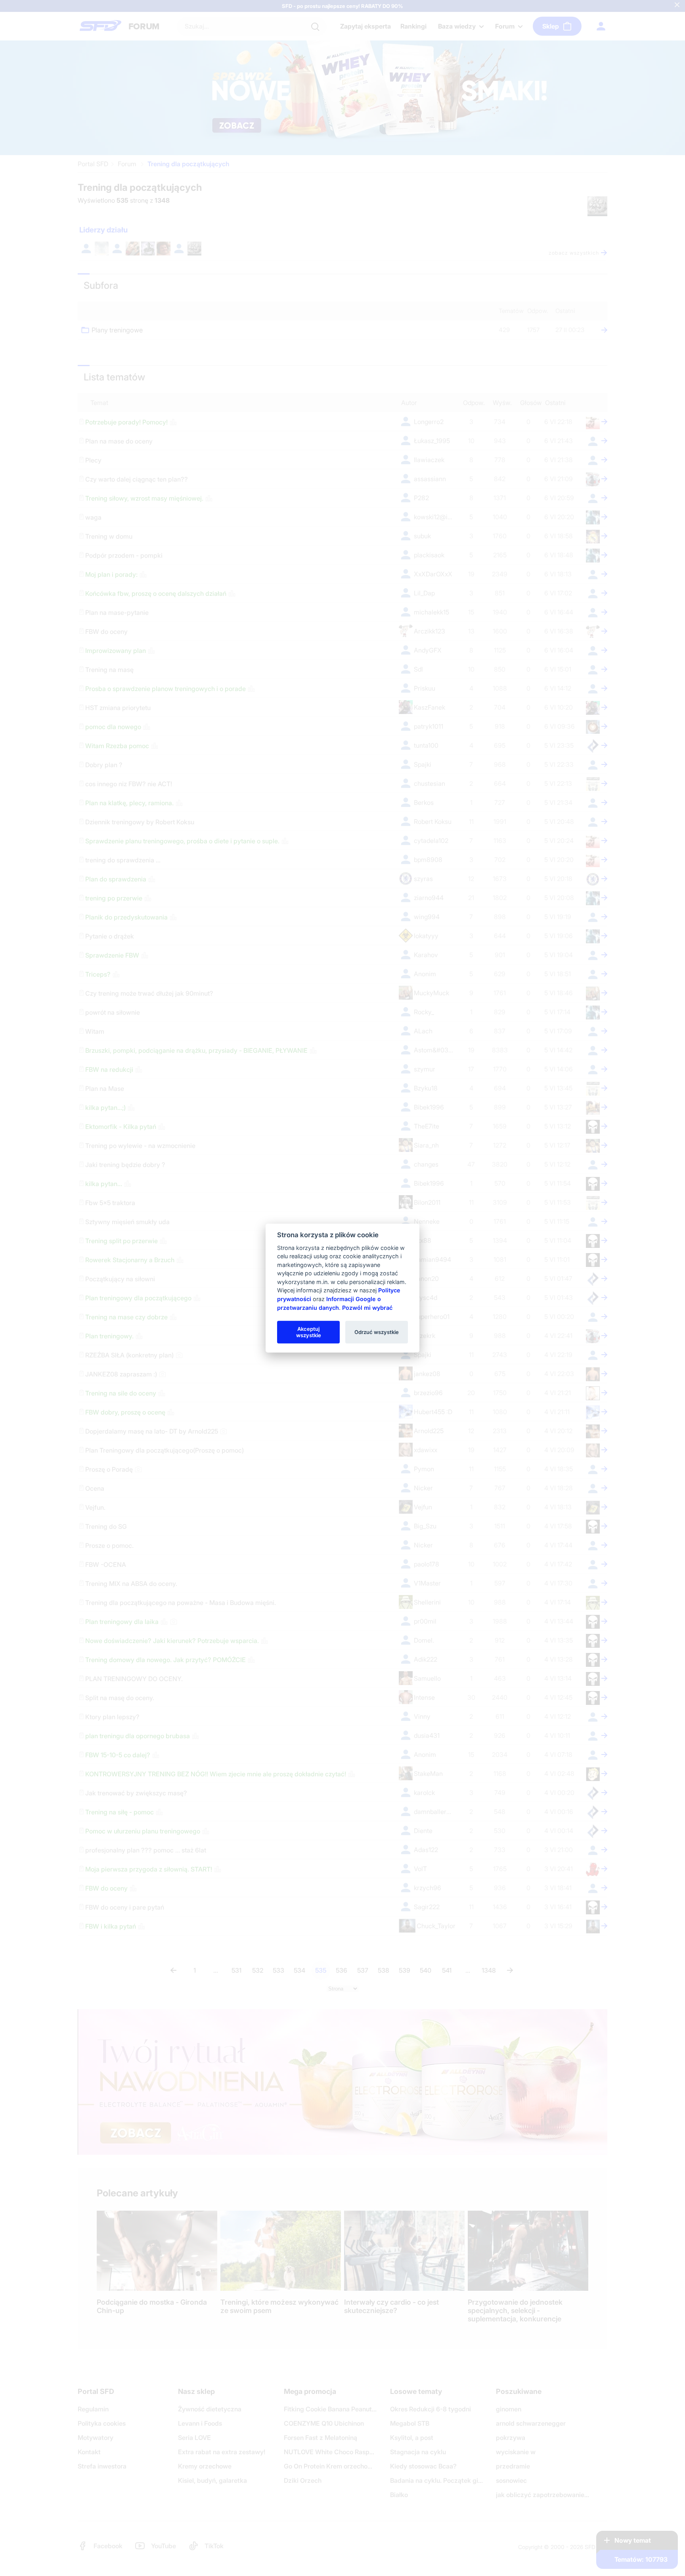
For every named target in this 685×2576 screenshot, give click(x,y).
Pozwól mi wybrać (367, 1307)
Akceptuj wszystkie (309, 1332)
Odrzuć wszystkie (377, 1332)
